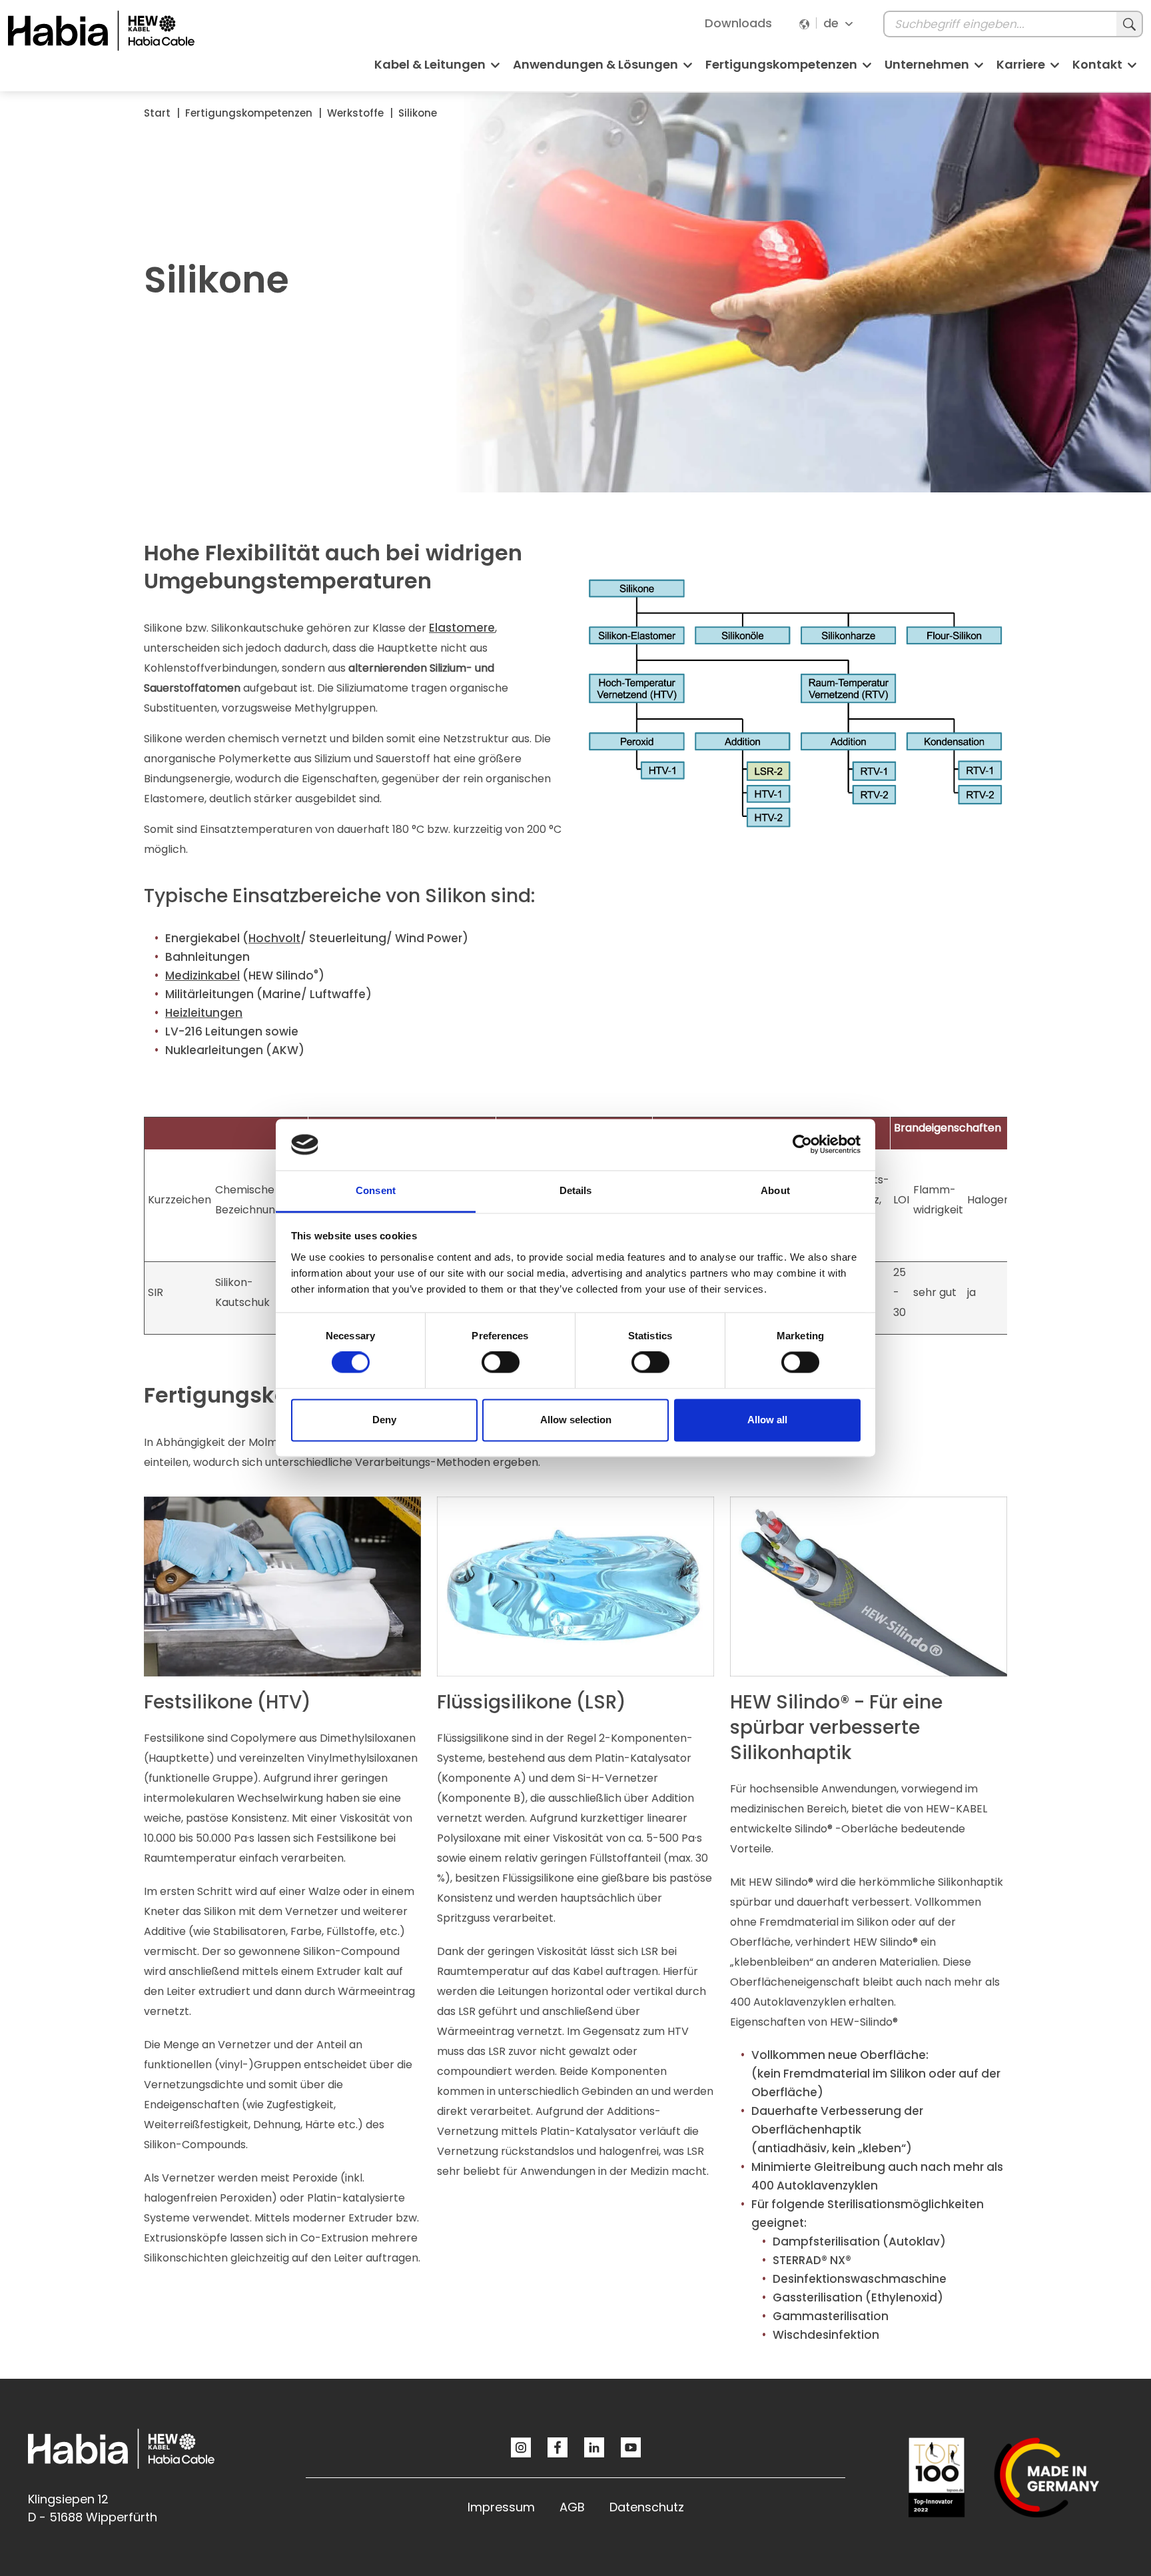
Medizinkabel (202, 975)
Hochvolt (274, 938)
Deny (384, 1420)
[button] (437, 70)
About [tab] (775, 1190)
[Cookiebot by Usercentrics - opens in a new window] (802, 1145)
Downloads (738, 23)
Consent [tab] (376, 1190)
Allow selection (576, 1420)
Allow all (767, 1420)
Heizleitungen (204, 1013)
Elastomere (462, 628)
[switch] (501, 1363)
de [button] (833, 23)
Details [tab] (576, 1190)
